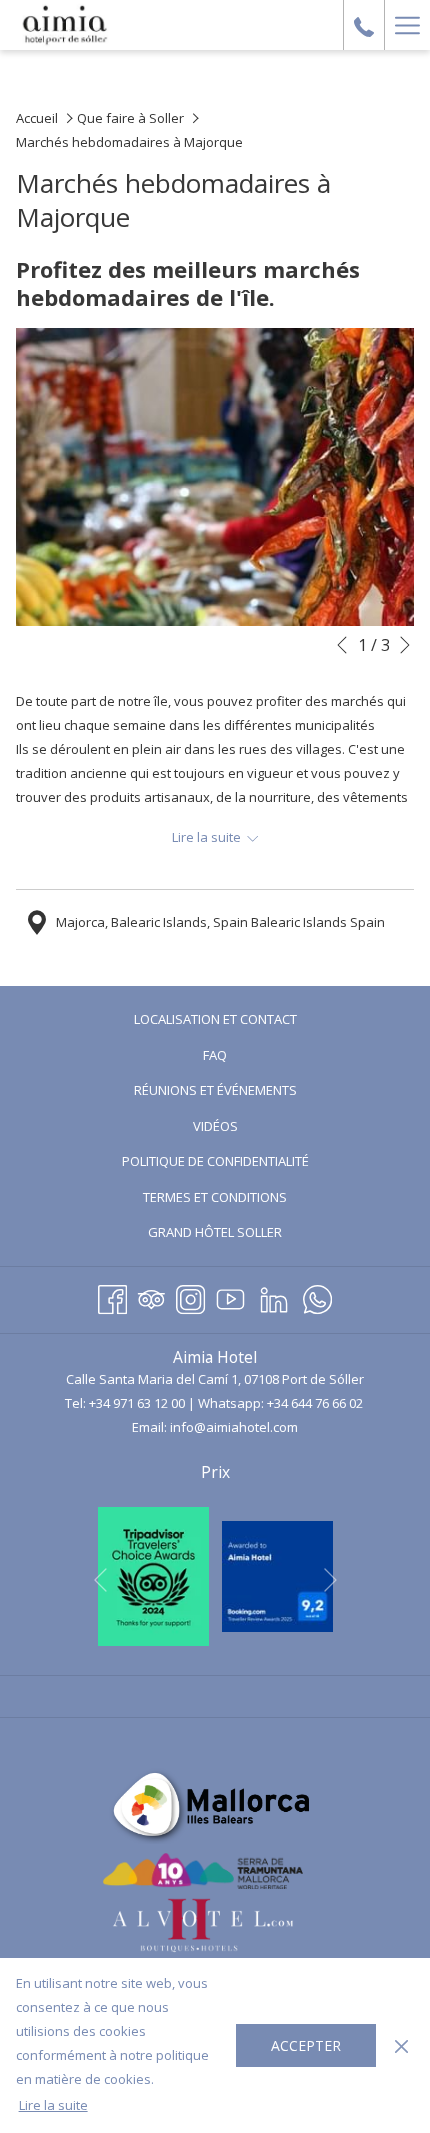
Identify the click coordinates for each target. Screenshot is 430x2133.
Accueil (37, 118)
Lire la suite (53, 2105)
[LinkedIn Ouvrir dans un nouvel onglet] (274, 1297)
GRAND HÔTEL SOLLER (239, 1234)
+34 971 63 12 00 (137, 1403)
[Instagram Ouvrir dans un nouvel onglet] (190, 1297)
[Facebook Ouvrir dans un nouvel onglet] (112, 1297)
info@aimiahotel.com (234, 1427)
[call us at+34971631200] (364, 24)
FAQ (215, 1055)
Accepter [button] (306, 2045)
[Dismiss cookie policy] (401, 2045)
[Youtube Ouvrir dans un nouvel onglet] (230, 1297)
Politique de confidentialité (215, 1161)
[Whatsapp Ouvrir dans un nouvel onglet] (317, 1297)
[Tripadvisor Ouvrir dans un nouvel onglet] (151, 1297)
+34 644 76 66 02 (315, 1403)
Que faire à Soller (130, 118)
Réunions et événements (215, 1090)
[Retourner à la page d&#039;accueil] (65, 25)
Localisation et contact (215, 1019)
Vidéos (239, 1128)
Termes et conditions (215, 1197)
